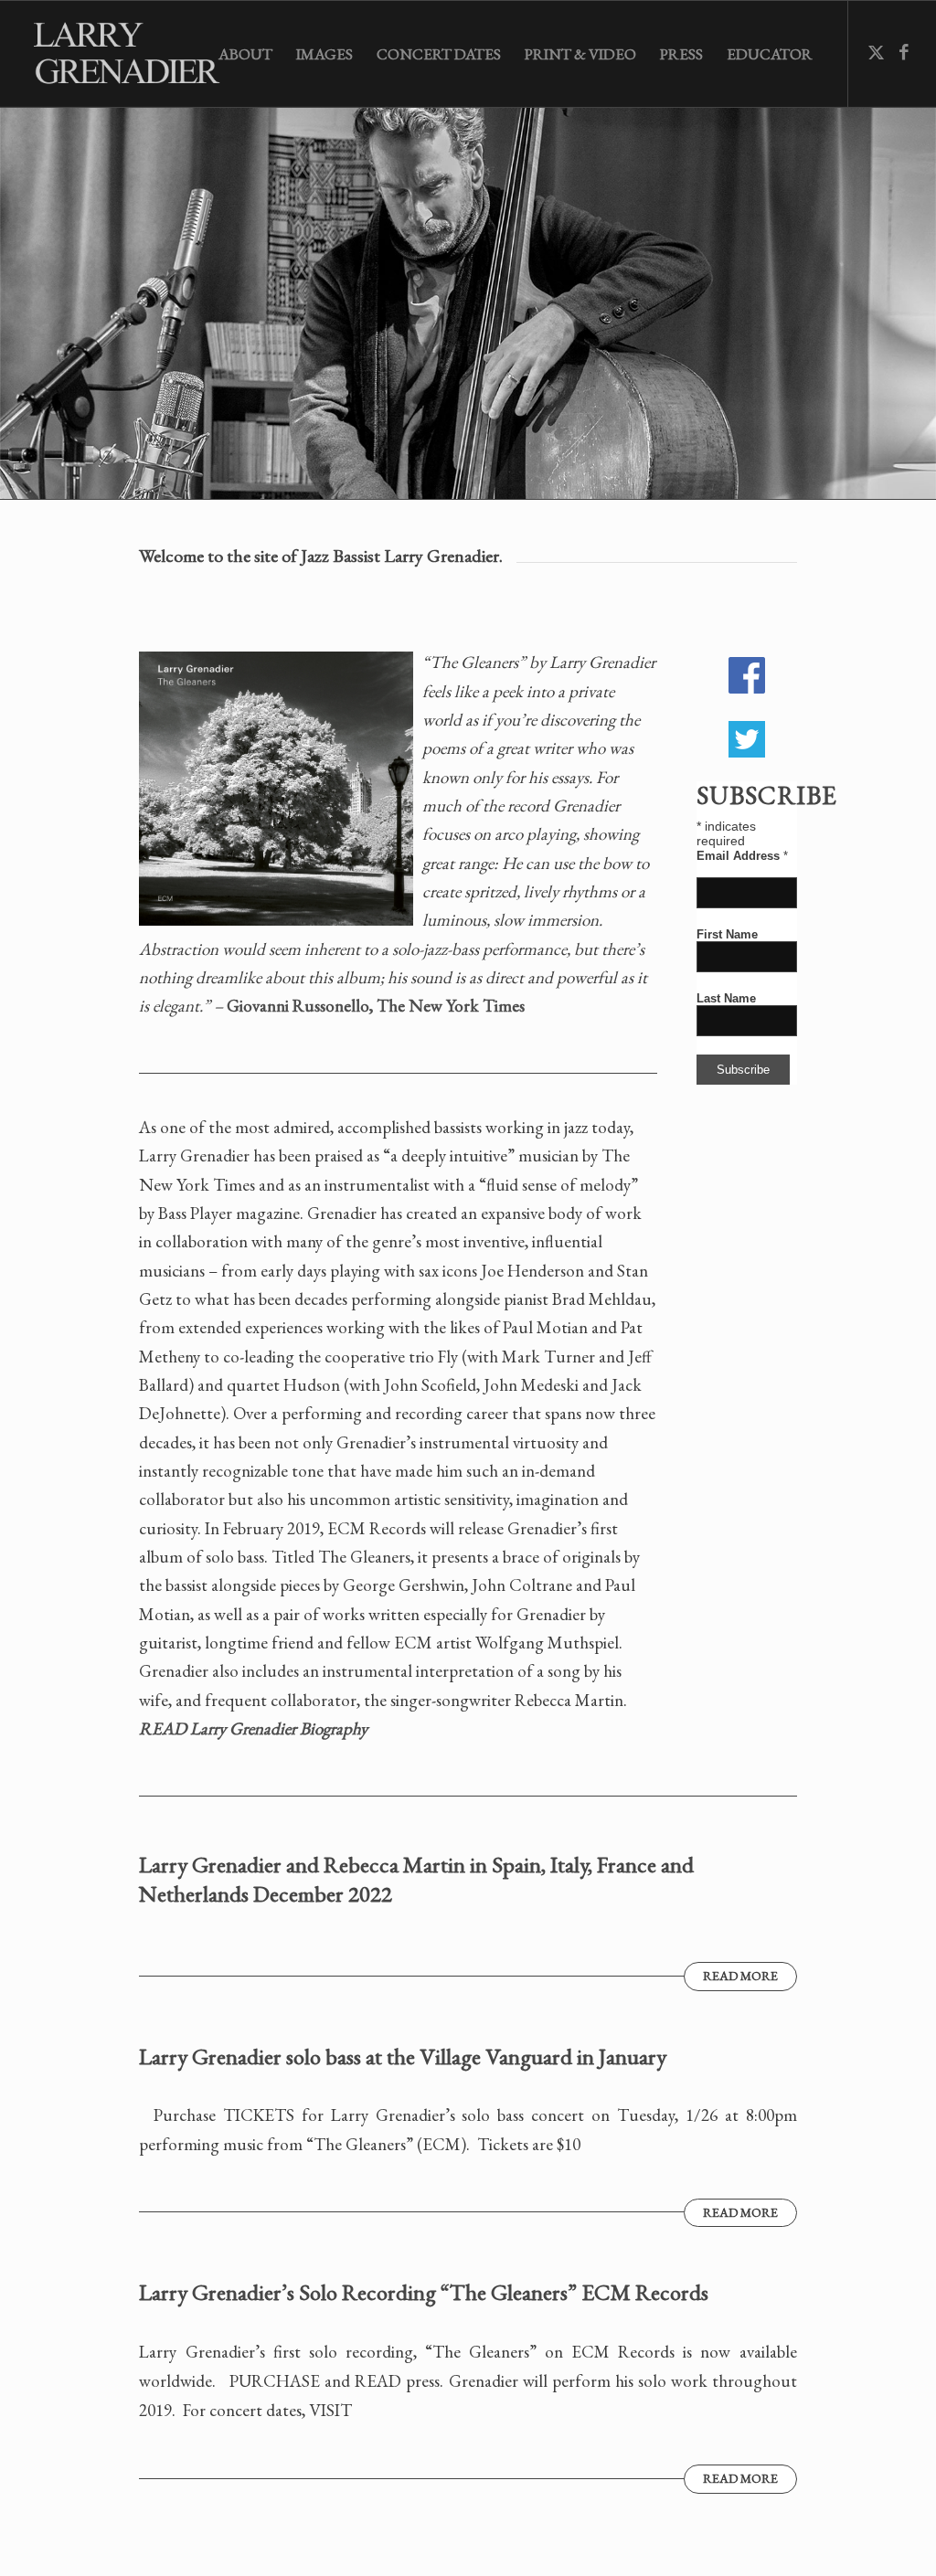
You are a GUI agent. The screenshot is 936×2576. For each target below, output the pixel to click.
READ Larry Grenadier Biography (253, 1728)
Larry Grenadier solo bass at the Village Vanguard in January (403, 2056)
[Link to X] (877, 53)
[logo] (134, 54)
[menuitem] (245, 54)
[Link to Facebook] (904, 53)
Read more (740, 1976)
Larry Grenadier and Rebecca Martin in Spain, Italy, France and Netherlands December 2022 (416, 1879)
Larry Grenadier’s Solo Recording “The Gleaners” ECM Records (424, 2292)
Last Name (726, 998)
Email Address (742, 856)
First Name (727, 934)
